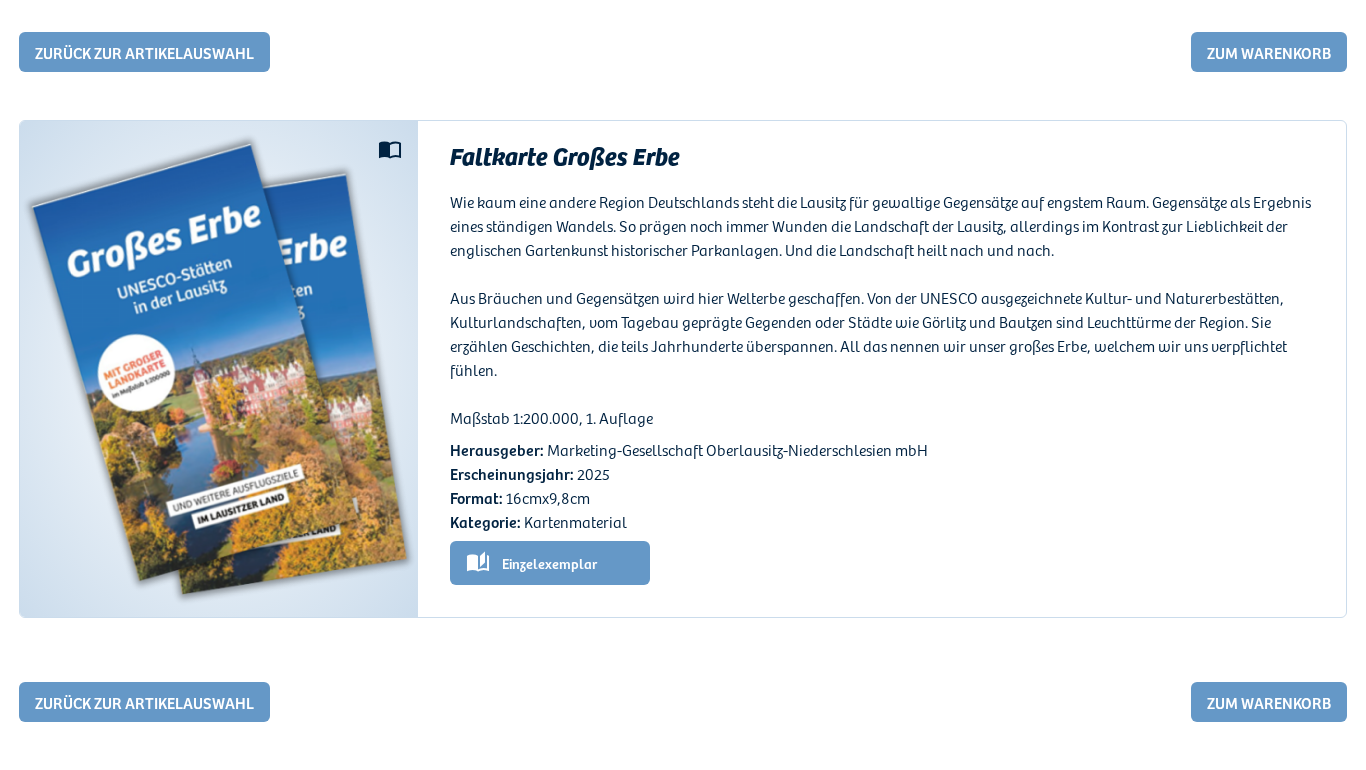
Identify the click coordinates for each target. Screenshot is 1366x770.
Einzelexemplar (549, 563)
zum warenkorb (1269, 52)
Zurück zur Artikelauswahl (144, 52)
